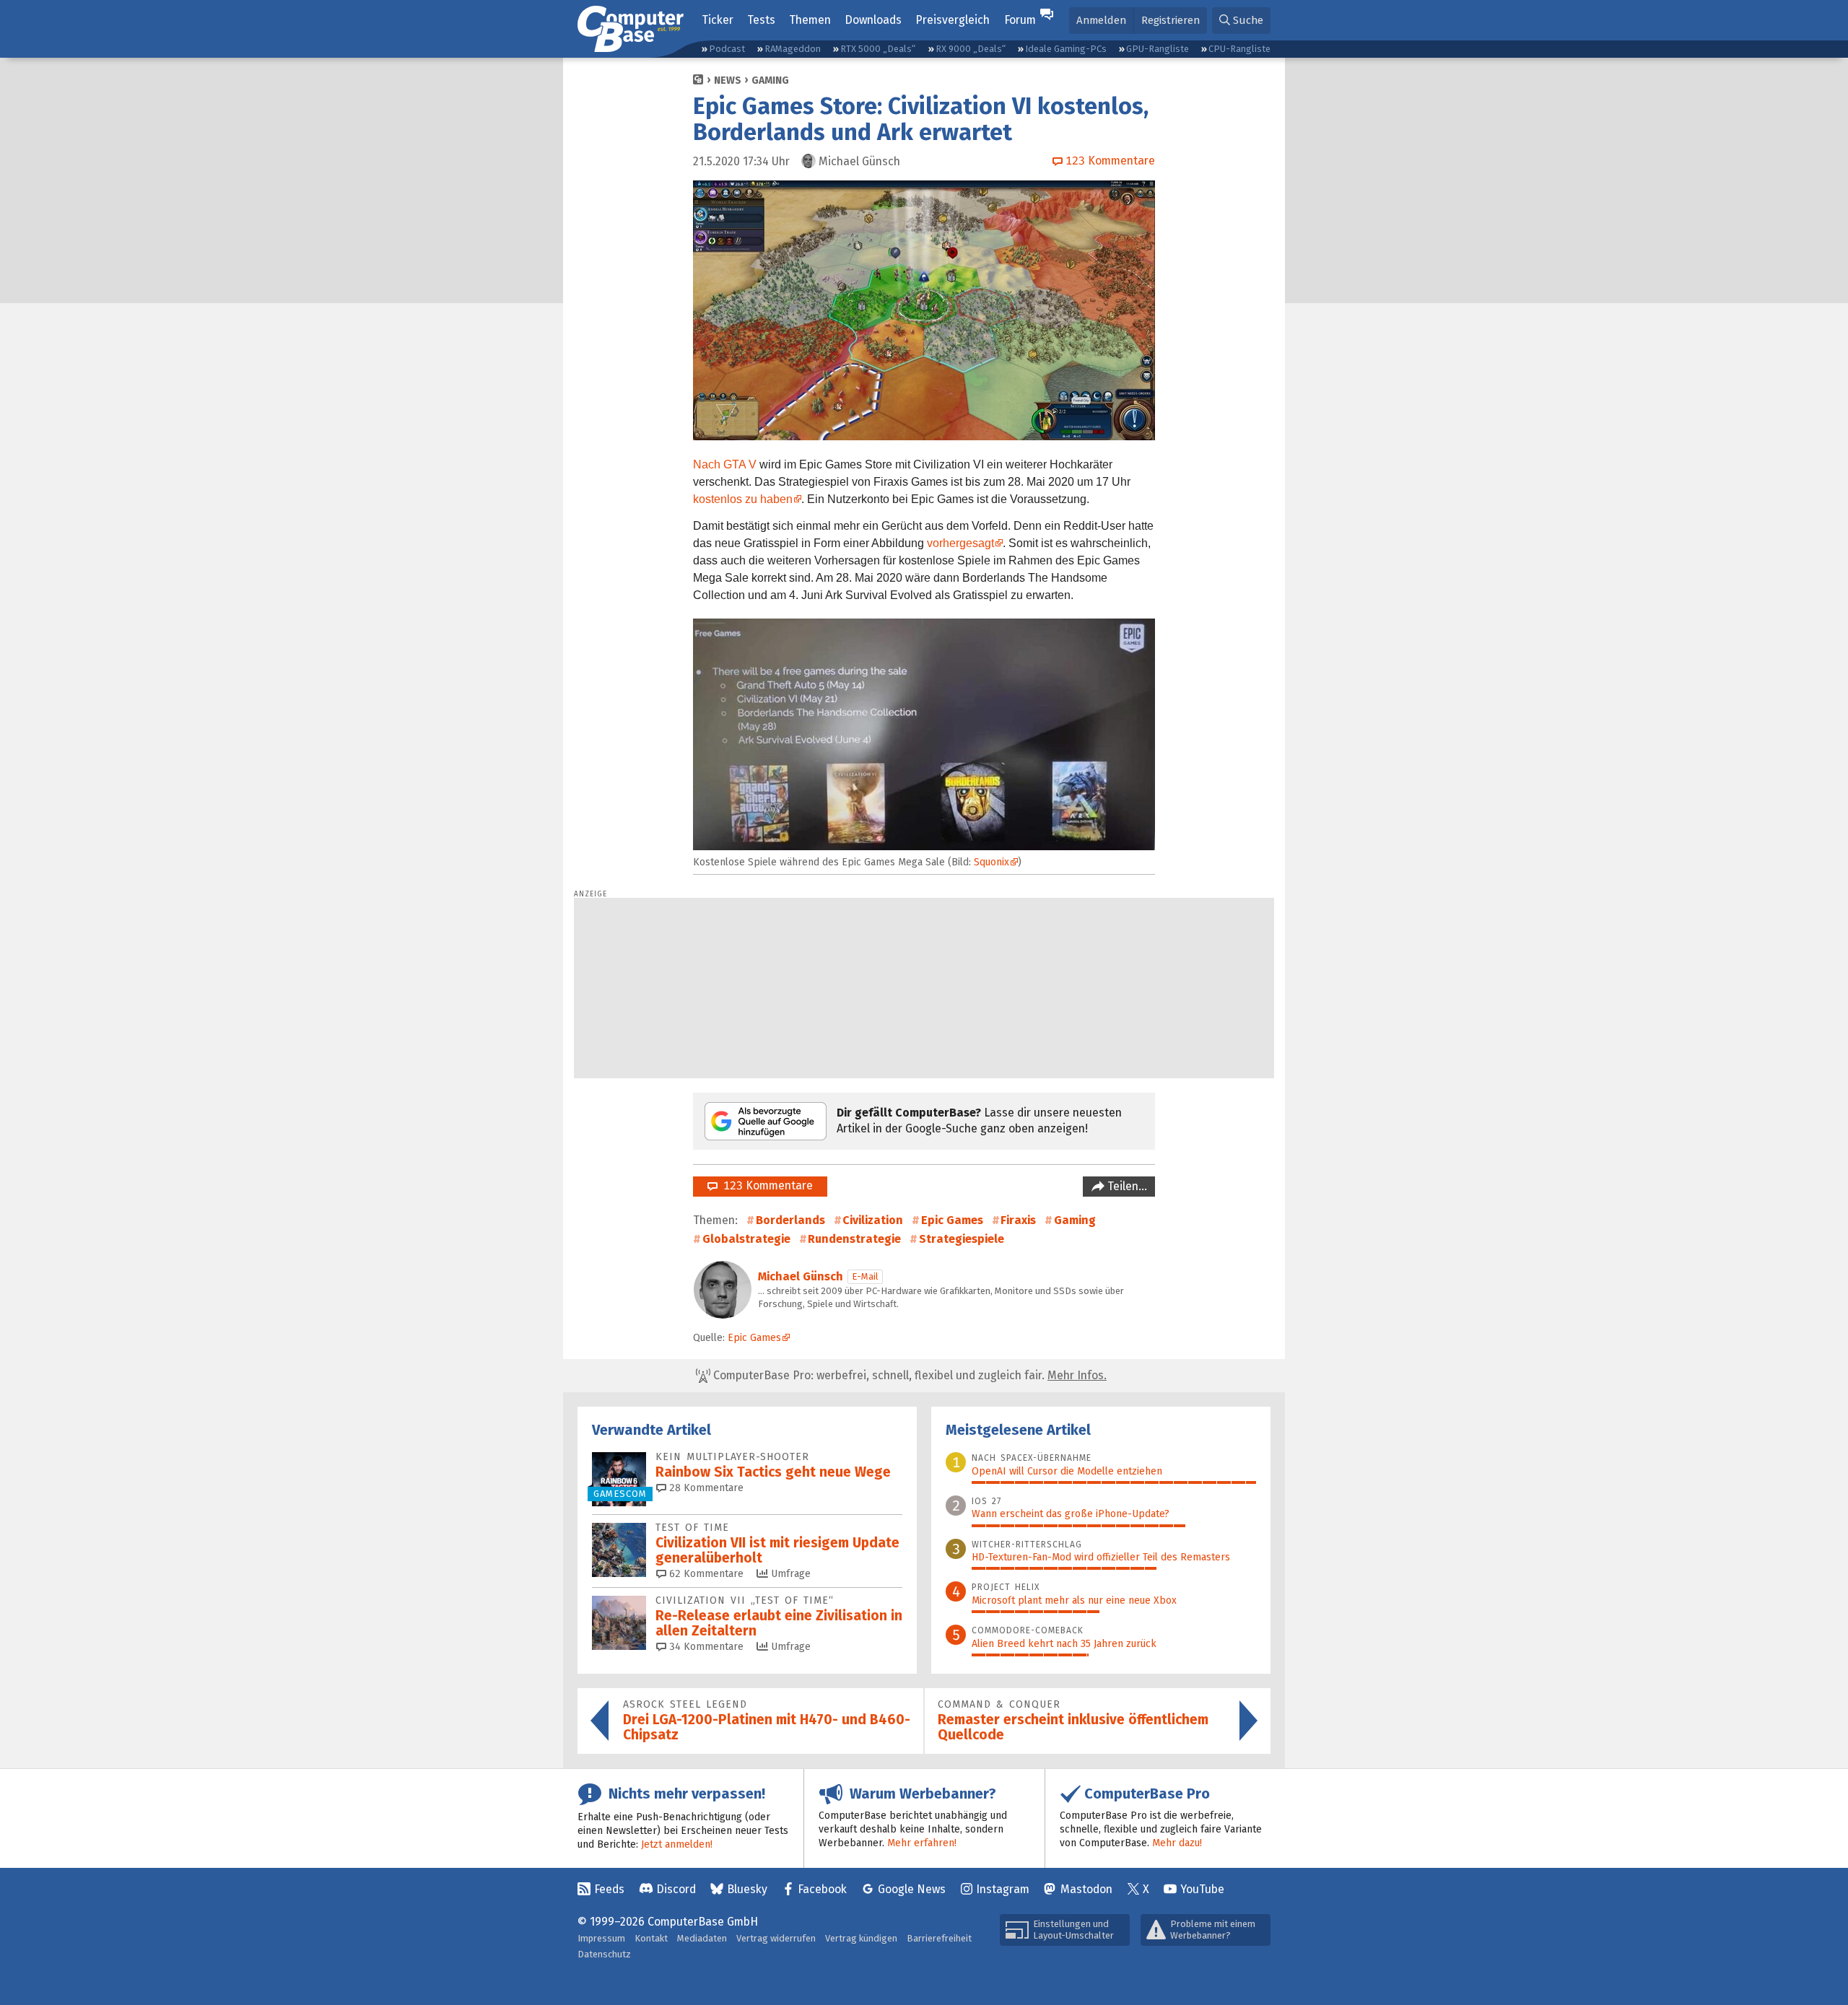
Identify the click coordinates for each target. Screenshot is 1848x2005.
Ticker (718, 20)
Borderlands (790, 1220)
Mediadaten (702, 1938)
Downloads (873, 20)
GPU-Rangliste (1158, 49)
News (728, 80)
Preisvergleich (953, 20)
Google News (912, 1889)
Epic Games (952, 1220)
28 (705, 1488)
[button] (1241, 21)
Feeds (609, 1889)
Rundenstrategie (854, 1239)
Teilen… (1126, 1186)
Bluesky (747, 1889)
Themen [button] (810, 20)
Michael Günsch (801, 1276)
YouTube (1202, 1889)
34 (705, 1647)
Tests (761, 20)
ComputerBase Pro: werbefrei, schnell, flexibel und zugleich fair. (908, 1375)
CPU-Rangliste (1239, 49)
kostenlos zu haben (743, 499)
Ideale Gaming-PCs (1066, 49)
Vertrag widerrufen (776, 1938)
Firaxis (1018, 1220)
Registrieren (1171, 20)
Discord (676, 1889)
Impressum (601, 1938)
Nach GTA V (725, 464)
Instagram (1003, 1889)
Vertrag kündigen (861, 1938)
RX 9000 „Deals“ (971, 49)
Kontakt (651, 1938)
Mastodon (1086, 1889)
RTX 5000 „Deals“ (878, 49)
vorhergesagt (960, 543)
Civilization (873, 1220)
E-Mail (865, 1276)
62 (705, 1574)
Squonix (991, 862)
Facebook (822, 1889)
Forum (1020, 20)
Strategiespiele (962, 1239)
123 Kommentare (765, 1185)
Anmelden (1101, 20)
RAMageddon (793, 49)
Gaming (770, 80)
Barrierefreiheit (939, 1938)
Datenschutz (604, 1954)
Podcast (727, 49)
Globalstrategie (746, 1239)
